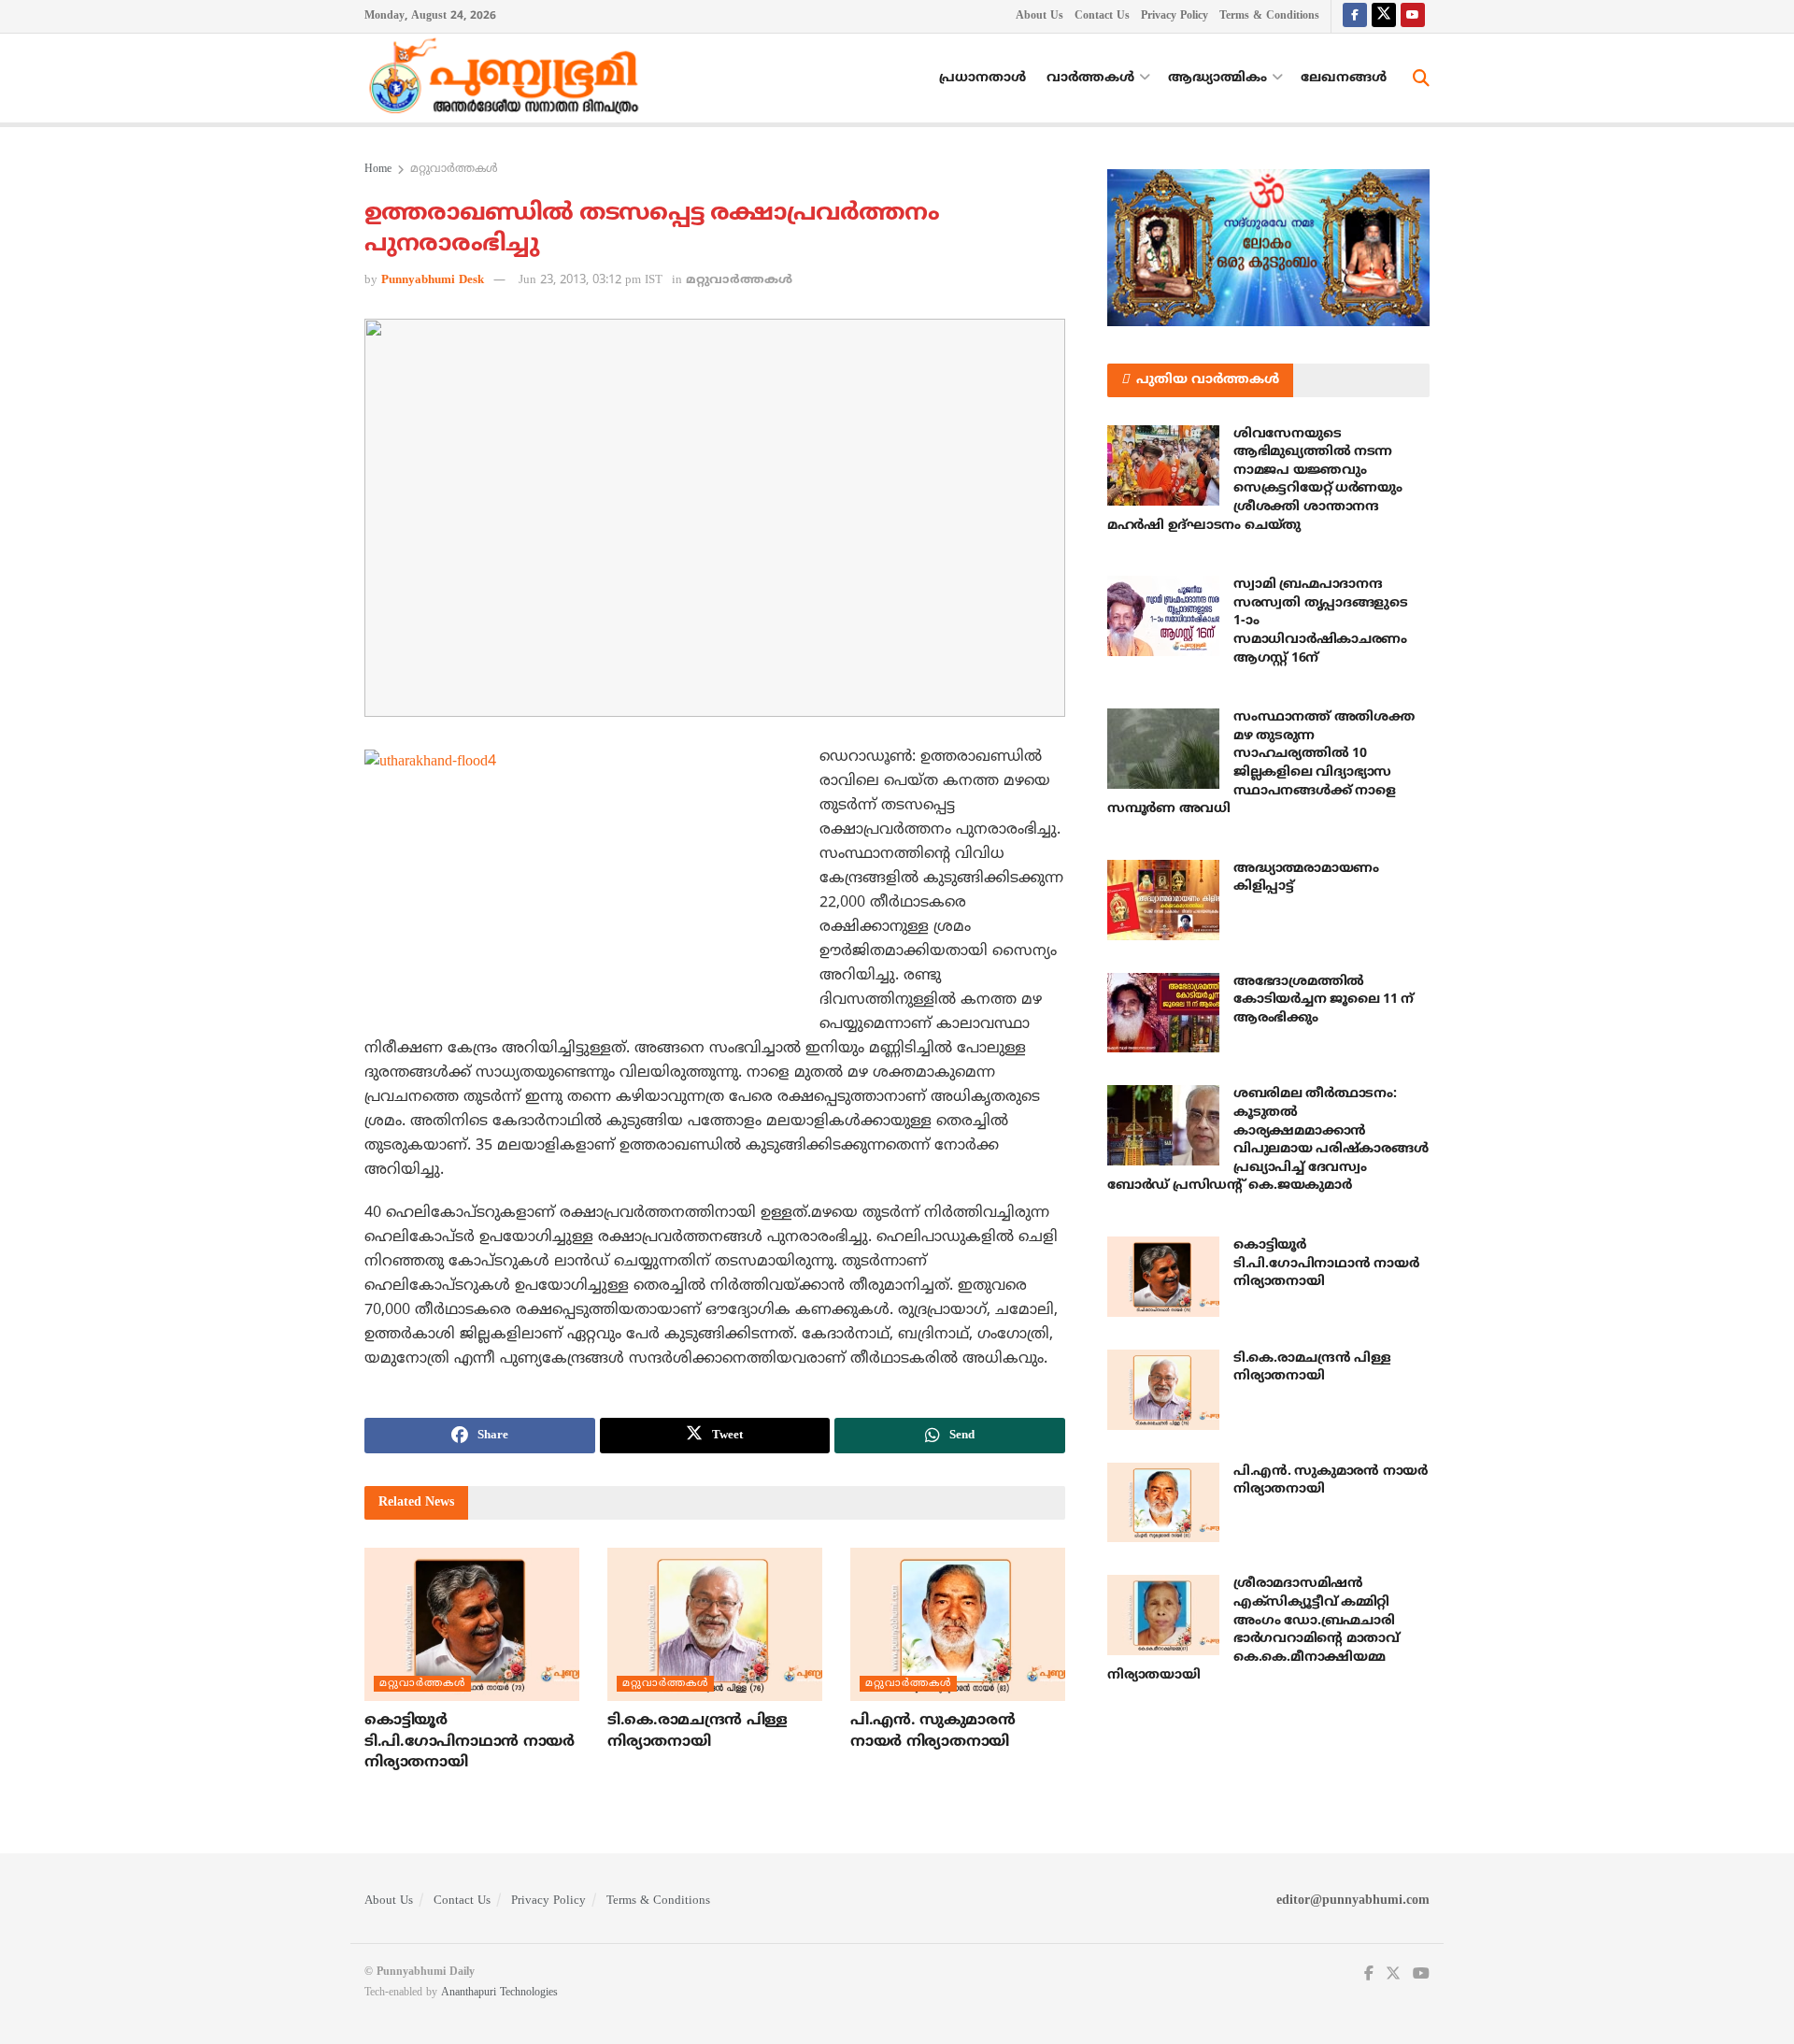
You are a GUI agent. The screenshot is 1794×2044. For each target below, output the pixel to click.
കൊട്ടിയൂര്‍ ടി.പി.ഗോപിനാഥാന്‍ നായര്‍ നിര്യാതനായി (470, 1742)
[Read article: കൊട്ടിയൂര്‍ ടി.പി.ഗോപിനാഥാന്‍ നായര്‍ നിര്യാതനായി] (472, 1624)
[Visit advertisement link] (1268, 248)
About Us (1039, 16)
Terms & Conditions (1269, 16)
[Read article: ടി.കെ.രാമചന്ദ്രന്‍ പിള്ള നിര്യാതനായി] (715, 1624)
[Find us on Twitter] (1384, 16)
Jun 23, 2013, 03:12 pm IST (591, 280)
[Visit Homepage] (508, 79)
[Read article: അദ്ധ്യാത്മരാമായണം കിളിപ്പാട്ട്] (1163, 900)
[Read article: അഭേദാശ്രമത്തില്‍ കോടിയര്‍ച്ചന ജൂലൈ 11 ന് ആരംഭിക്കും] (1163, 1013)
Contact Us (1102, 16)
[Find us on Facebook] (1355, 16)
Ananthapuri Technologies (499, 1993)
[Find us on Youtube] (1413, 16)
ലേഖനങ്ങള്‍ (1344, 78)
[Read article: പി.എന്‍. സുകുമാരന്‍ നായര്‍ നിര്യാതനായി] (958, 1624)
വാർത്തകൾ (1090, 78)
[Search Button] (1421, 79)
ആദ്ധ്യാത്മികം (1217, 78)
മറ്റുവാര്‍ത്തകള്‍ (454, 170)
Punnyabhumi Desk (433, 280)
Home (378, 170)
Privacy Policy (1175, 16)
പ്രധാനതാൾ (982, 78)
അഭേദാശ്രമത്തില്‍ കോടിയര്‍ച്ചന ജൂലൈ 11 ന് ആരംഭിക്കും (1324, 1000)
